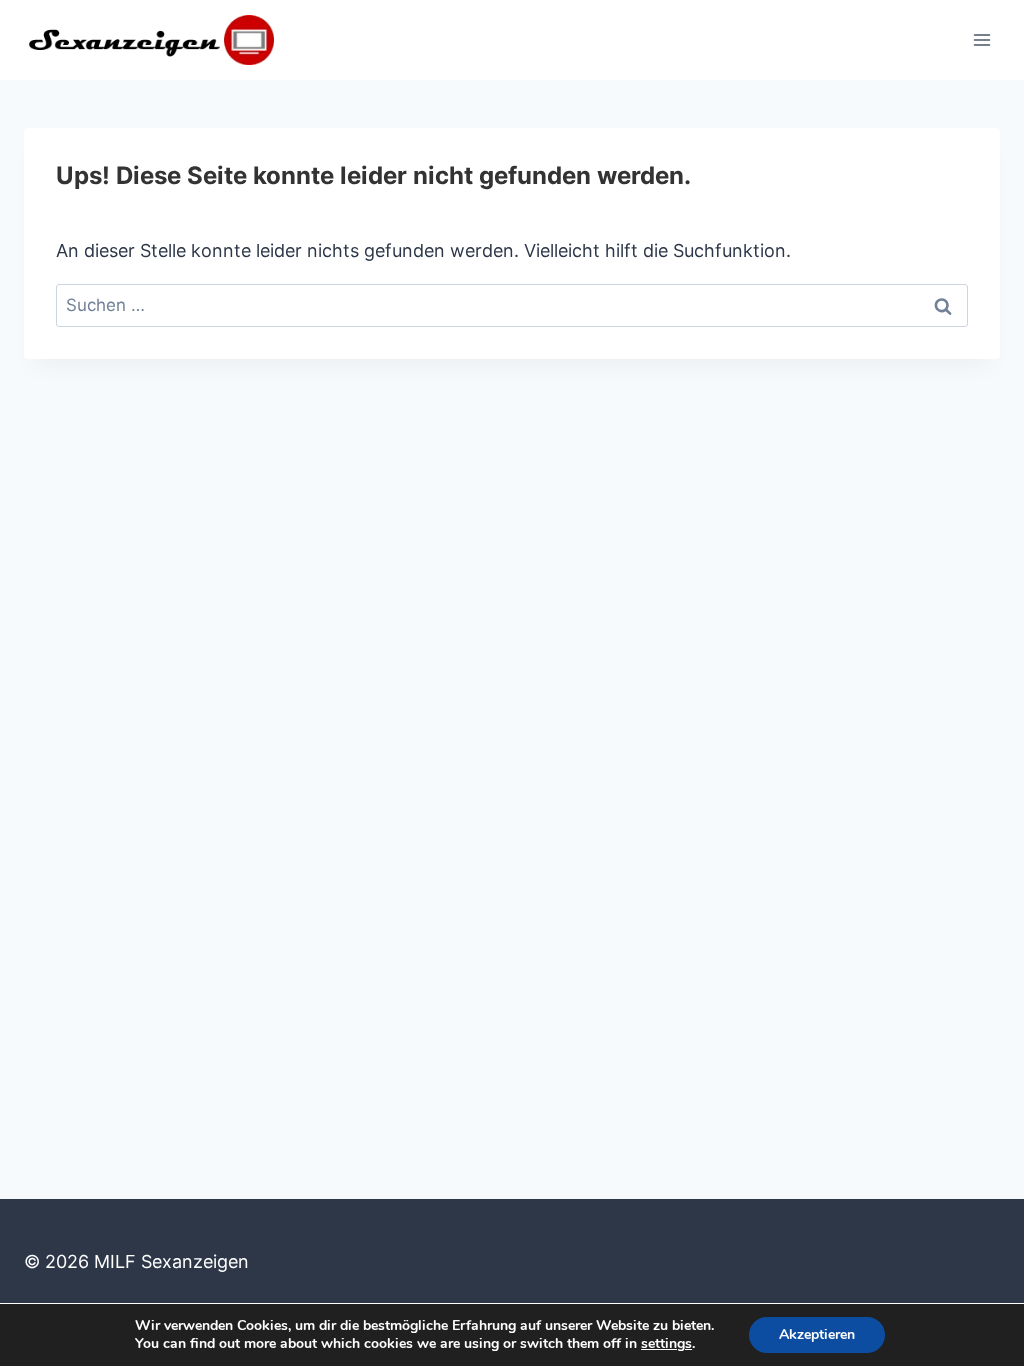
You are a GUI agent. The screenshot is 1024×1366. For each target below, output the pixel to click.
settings (666, 1344)
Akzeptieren (817, 1334)
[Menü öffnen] (981, 39)
